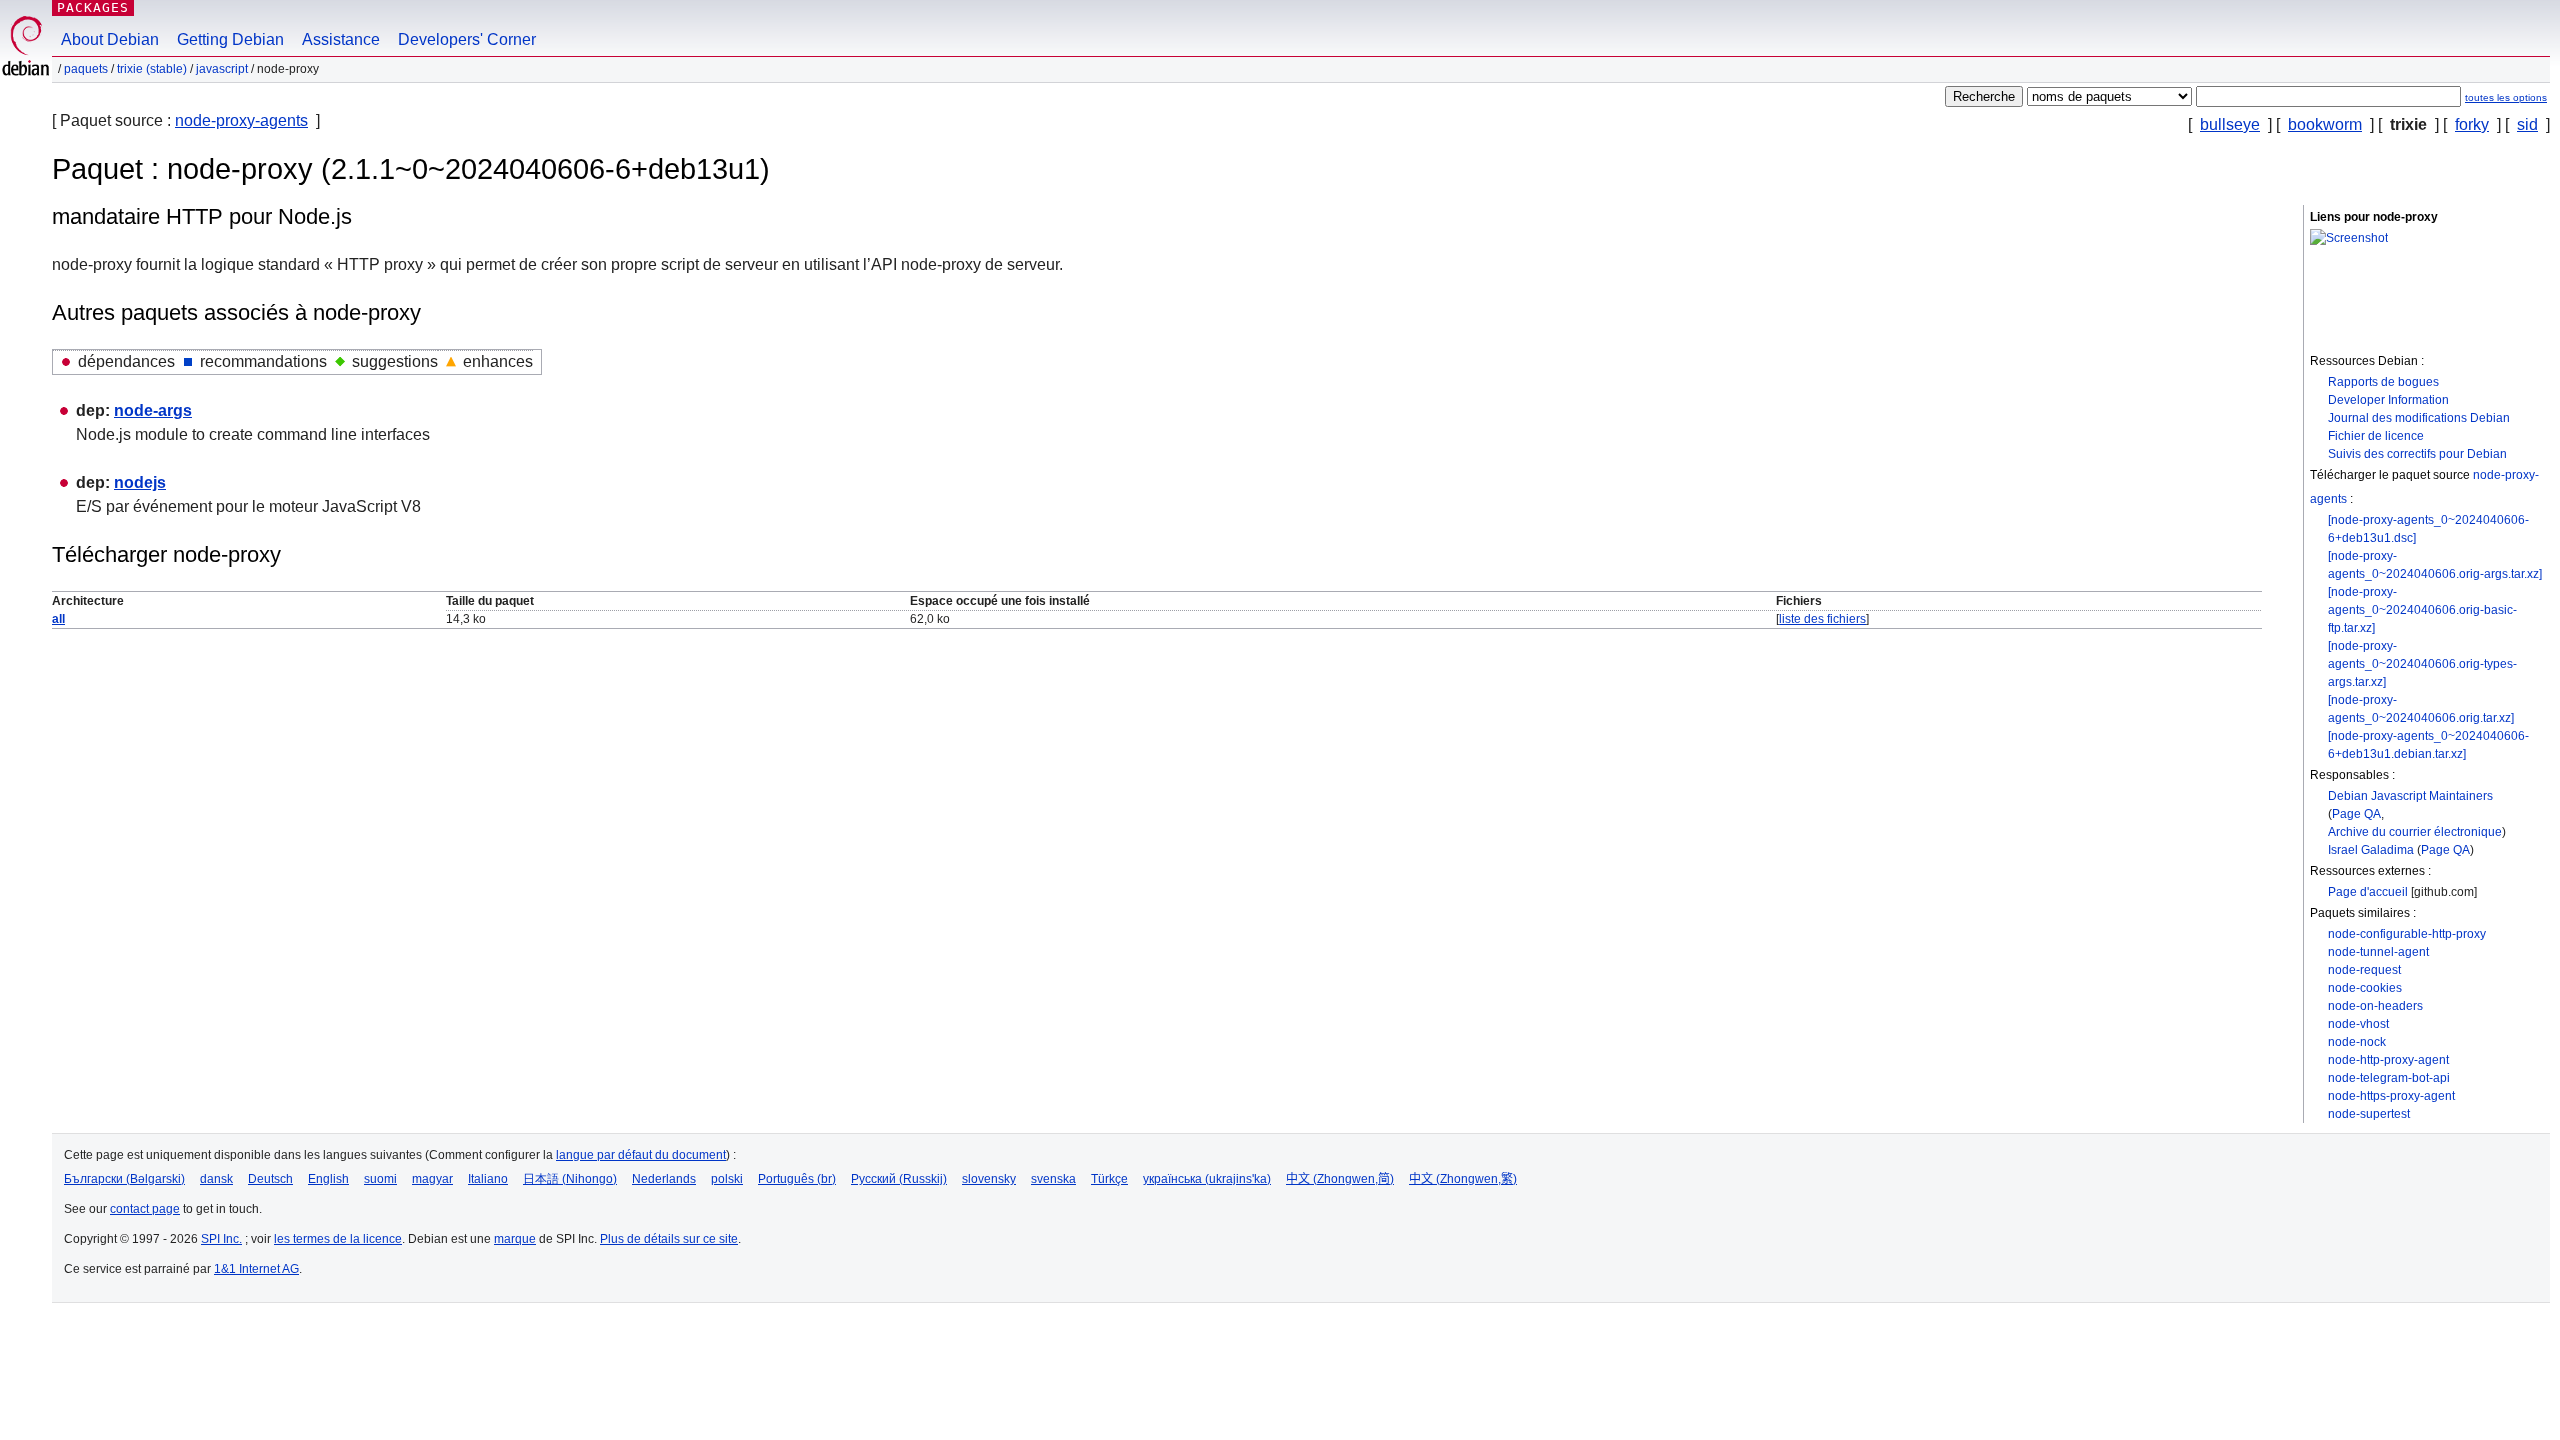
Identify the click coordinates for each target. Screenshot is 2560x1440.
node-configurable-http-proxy (2407, 934)
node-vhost (2358, 1024)
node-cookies (2365, 988)
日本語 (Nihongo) (570, 1179)
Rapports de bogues (2383, 382)
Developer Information (2388, 400)
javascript (222, 69)
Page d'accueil (2368, 892)
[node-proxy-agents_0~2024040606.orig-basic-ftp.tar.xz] (2422, 610)
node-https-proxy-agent (2391, 1096)
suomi (380, 1179)
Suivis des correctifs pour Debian (2417, 454)
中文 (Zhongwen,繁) (1463, 1179)
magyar (432, 1179)
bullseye (2230, 124)
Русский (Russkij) (899, 1179)
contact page (145, 1209)
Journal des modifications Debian (2419, 418)
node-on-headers (2375, 1006)
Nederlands (664, 1179)
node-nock (2357, 1042)
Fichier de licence (2376, 436)
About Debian (110, 39)
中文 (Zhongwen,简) (1340, 1179)
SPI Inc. (221, 1239)
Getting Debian (230, 39)
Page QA (2356, 814)
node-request (2364, 970)
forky (2472, 124)
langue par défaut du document (641, 1155)
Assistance (341, 39)
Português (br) (797, 1179)
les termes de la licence (338, 1239)
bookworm (2325, 124)
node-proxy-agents (241, 120)
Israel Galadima (2371, 850)
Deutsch (270, 1179)
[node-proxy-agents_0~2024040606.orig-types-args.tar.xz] (2422, 664)
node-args (153, 410)
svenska (1053, 1179)
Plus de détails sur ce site (669, 1239)
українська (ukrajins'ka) (1207, 1179)
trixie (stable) (152, 69)
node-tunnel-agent (2378, 952)
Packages (93, 7)
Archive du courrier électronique (2415, 832)
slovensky (989, 1179)
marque (515, 1239)
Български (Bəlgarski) (124, 1179)
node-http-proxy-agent (2388, 1060)
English (328, 1179)
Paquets (86, 69)
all (58, 619)
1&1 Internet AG (256, 1269)
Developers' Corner (467, 39)
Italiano (488, 1179)
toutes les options (2506, 97)
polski (727, 1179)
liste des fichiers (1822, 619)
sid (2527, 124)
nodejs (140, 482)
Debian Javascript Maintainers (2410, 796)
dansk (216, 1179)
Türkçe (1109, 1179)
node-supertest (2369, 1114)
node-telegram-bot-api (2389, 1078)
